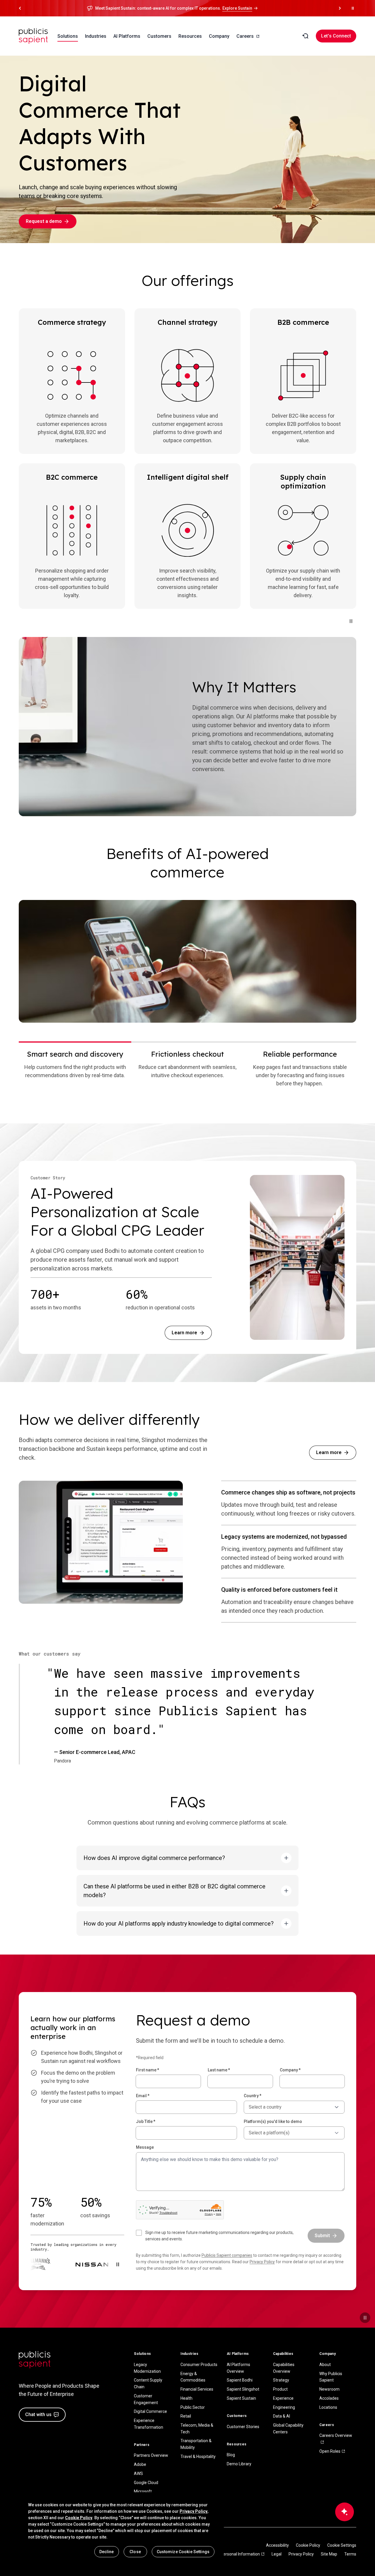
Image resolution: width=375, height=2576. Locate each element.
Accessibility (277, 2545)
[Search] (305, 36)
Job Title (146, 2121)
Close (135, 2552)
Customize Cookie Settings (183, 2552)
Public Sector (193, 2407)
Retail (186, 2416)
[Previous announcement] (20, 8)
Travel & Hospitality (198, 2457)
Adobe (140, 2464)
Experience (283, 2398)
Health (186, 2398)
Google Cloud (146, 2483)
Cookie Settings (342, 2545)
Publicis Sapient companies (227, 2255)
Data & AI (282, 2416)
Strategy (281, 2380)
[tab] (75, 1068)
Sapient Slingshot (243, 2389)
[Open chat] (345, 2512)
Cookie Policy (308, 2545)
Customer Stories (243, 2427)
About (325, 2365)
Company (290, 2070)
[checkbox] (218, 2236)
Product (280, 2389)
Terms (350, 2554)
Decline (107, 2552)
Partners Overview (151, 2455)
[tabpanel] (187, 961)
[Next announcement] (340, 8)
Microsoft (143, 2491)
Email (143, 2096)
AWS (138, 2473)
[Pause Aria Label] (353, 8)
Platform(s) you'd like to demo (273, 2121)
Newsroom (329, 2389)
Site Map (329, 2554)
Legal (277, 2554)
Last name (219, 2070)
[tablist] (187, 1068)
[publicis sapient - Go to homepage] (33, 36)
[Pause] (351, 621)
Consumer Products (199, 2365)
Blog (231, 2455)
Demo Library (239, 2464)
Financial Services (197, 2389)
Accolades (329, 2398)
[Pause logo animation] (118, 2264)
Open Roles (330, 2451)
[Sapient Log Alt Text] (35, 2360)
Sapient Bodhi (240, 2380)
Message (145, 2147)
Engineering (284, 2407)
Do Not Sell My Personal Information (227, 2554)
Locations (328, 2407)
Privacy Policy (262, 2262)
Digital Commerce (150, 2411)
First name (148, 2070)
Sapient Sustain (241, 2398)
